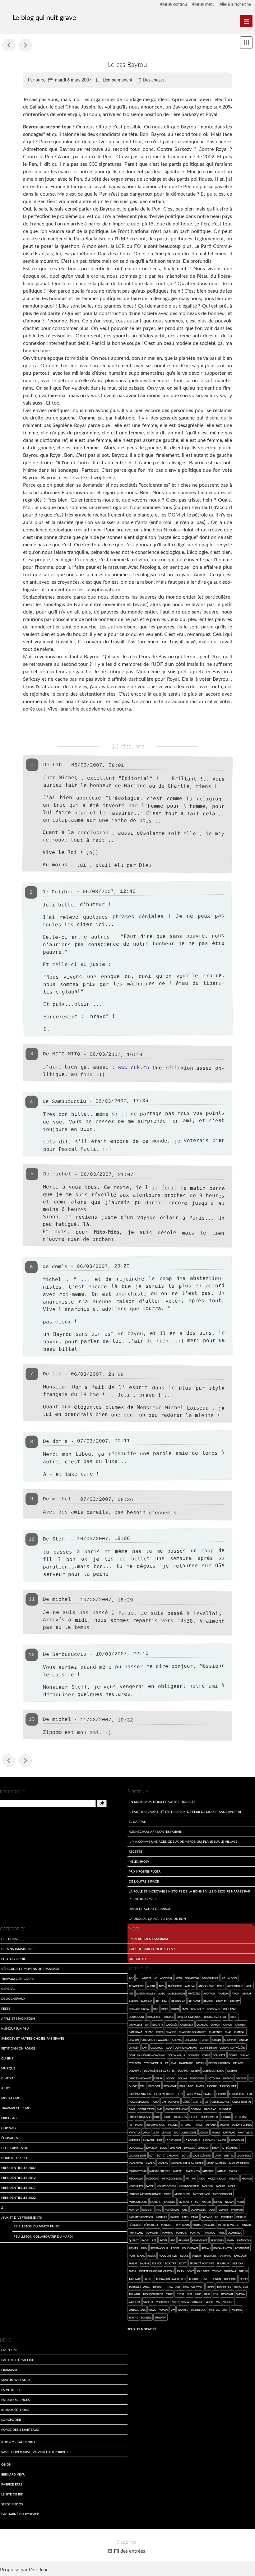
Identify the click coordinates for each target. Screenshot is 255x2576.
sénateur (223, 2263)
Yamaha (236, 2310)
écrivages (9, 2138)
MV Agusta (185, 2202)
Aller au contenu (173, 4)
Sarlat (133, 2263)
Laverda (152, 2148)
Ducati (133, 2086)
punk (221, 2233)
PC (216, 2217)
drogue (241, 2078)
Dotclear (38, 2570)
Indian (139, 2125)
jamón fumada (242, 2125)
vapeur (148, 2302)
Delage (238, 2063)
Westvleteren (219, 2310)
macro (150, 2163)
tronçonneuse (153, 2294)
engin (200, 2086)
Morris (221, 2186)
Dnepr (158, 2078)
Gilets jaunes (220, 2102)
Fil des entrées (130, 2551)
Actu (179, 1978)
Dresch (228, 2078)
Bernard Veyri (13, 2474)
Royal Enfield (168, 2256)
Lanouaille (136, 2148)
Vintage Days (137, 2310)
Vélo (175, 2302)
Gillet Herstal (242, 2102)
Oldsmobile (198, 2210)
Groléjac (210, 2109)
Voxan (163, 2310)
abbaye (147, 1978)
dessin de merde (213, 2071)
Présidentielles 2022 (19, 2198)
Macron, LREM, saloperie (188, 2163)
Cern (159, 2032)
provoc (210, 2233)
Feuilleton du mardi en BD (37, 2226)
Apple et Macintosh (18, 2018)
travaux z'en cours (18, 1979)
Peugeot (167, 2225)
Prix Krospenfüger (145, 1871)
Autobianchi (176, 1993)
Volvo (152, 2310)
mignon (247, 2178)
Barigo (133, 2001)
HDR (157, 2117)
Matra (233, 2171)
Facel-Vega (193, 2094)
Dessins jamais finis (18, 1949)
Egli (182, 2086)
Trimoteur (241, 2287)
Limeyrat (176, 2148)
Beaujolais (178, 2001)
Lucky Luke (244, 2155)
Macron (163, 2163)
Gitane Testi (146, 2109)
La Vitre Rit (11, 2390)
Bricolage (10, 2118)
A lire (6, 2088)
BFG (156, 2009)
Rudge (184, 2256)
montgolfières (189, 2186)
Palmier (223, 2210)
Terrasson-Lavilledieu (171, 2279)
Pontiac (168, 2233)
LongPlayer (11, 2420)
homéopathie (210, 2117)
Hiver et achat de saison (150, 1909)
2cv (131, 1978)
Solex (180, 2271)
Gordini (196, 2109)
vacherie (135, 2302)
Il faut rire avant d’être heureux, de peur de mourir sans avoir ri (185, 1812)
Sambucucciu (69, 1102)
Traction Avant (193, 2287)
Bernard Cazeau (140, 2009)
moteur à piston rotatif (145, 2194)
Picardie (210, 2225)
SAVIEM (144, 2263)
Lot (152, 2155)
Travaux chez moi (16, 2108)
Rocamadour (159, 2248)
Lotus (186, 2155)
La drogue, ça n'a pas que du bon (157, 1919)
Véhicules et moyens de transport (31, 1969)
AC (156, 1978)
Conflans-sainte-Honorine (147, 2055)
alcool (233, 1978)
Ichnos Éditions (15, 2410)
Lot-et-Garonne (168, 2155)
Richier (133, 2248)
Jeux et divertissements (21, 2217)
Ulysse (180, 2294)
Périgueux (151, 2225)
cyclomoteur (153, 2063)
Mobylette (136, 2186)
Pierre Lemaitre (228, 2225)
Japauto (134, 2132)
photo (197, 2225)
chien (206, 2040)
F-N (180, 2094)
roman (206, 2248)
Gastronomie (171, 2102)
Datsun (201, 2063)
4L (138, 1978)
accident (166, 1978)
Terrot (194, 2279)
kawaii (216, 2132)
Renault (184, 2240)
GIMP (132, 2109)
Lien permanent (118, 80)
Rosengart (242, 2248)
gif (207, 2102)
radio (145, 2240)
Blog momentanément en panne (25, 45)
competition (208, 2048)
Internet (187, 2125)
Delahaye (135, 2071)
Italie (199, 2125)
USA (216, 2294)
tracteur (173, 2287)
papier (175, 2217)
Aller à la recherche (235, 4)
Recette (135, 1851)
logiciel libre (138, 2155)
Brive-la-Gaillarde (189, 2017)
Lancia (222, 2140)
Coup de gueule (15, 2158)
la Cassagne (173, 2140)
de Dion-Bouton (219, 2063)
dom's (60, 1267)
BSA (147, 2025)
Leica (163, 2148)
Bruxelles (135, 2025)
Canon (228, 2025)
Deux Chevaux (13, 1999)
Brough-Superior (216, 2017)
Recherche (12, 1792)
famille (208, 2094)
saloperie (210, 2256)
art (131, 1993)
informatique (156, 2125)
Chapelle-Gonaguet (192, 2032)
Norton (134, 2210)
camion (215, 2025)
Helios (167, 2117)
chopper (230, 2040)
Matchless (193, 2171)
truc (169, 2294)
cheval (177, 2040)
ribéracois (244, 2240)
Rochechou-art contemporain (156, 1832)
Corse (206, 2055)
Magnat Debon (239, 2163)
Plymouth (153, 2233)
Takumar (135, 2279)
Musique (8, 2068)
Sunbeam (230, 2271)
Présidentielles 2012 (19, 2178)
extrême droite (165, 2094)
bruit (234, 2017)
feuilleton (237, 2094)
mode (150, 2186)
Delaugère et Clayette (159, 2071)
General (8, 1989)
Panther (162, 2217)
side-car (238, 2263)
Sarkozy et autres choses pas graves (33, 2038)
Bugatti (158, 2025)
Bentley (222, 2001)
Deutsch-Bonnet (140, 2078)
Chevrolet (192, 2040)
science (157, 2263)
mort (232, 2186)
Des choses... (155, 80)
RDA (173, 2240)
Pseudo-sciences (15, 2400)
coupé (233, 2055)
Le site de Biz (12, 2494)
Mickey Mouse (217, 2178)
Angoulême (206, 1986)
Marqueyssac (138, 2171)
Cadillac (202, 2025)
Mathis (222, 2171)
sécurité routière (202, 2263)
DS (251, 2078)
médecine (153, 2178)
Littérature (230, 2148)
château (240, 2032)
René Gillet (200, 2240)
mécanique (136, 2178)
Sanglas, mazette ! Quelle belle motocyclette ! (9, 45)
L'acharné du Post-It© (20, 2514)
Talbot (148, 2279)
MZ (197, 2202)
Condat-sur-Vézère (232, 2048)
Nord (240, 2202)
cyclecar (135, 2063)
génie (186, 2102)
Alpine (151, 1986)
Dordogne (197, 2078)
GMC (160, 2109)
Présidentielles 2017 (19, 2188)
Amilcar (190, 1986)
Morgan (208, 2186)
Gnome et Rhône (177, 2109)
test (204, 2279)
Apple (220, 1986)
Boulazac (230, 2009)
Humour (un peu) (15, 2028)
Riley (144, 2248)
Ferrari (221, 2094)
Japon (146, 2132)
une (190, 2294)
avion (235, 1993)
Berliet (235, 2001)
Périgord (135, 2225)
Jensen (167, 2132)
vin (218, 2302)
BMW (185, 2009)
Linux (216, 2148)
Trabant (158, 2287)
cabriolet (187, 2025)
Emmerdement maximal (149, 1939)
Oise (185, 2210)
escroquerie (228, 2086)
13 (32, 1719)
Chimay (217, 2040)
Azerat (247, 1993)
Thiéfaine (230, 2279)
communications (186, 2048)
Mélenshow (139, 1861)
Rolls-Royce (190, 2248)
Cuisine (7, 2058)
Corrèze (193, 2055)
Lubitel (229, 2155)
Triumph (134, 2294)
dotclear (214, 2078)
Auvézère (194, 1993)
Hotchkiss (240, 2117)
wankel (183, 2310)
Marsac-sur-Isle (160, 2171)
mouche (156, 2202)
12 (31, 1655)
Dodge (170, 2078)
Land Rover (237, 2140)
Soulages (203, 2271)
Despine (183, 2071)
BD (157, 2001)
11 (32, 1599)
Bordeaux (213, 2009)
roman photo (223, 2248)
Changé (171, 2032)
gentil (197, 2102)
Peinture (227, 2217)
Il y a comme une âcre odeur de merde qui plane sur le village (183, 1842)
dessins (232, 2071)
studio (217, 2271)
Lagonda (209, 2140)
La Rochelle (192, 2140)
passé (195, 2217)
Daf (174, 2063)
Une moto (137, 1959)
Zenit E (133, 2317)
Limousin (204, 2148)
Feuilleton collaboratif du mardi (43, 2236)
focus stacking (139, 2102)
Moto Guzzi (182, 2194)
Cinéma (7, 2078)
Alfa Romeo (137, 1986)
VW (173, 2310)
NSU (159, 2210)
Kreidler (134, 2140)
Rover (151, 2256)
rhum (230, 2240)
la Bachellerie (153, 2140)
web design (199, 2310)
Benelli (208, 2001)
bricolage (154, 2017)
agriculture (210, 1978)
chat (228, 2032)
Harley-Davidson (140, 2117)
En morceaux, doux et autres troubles (162, 1802)
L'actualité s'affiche (19, 2360)
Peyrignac (183, 2225)
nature (207, 2202)
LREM (218, 2155)
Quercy (134, 2240)
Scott (183, 2263)
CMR (145, 2048)
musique (170, 2202)
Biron (175, 2009)
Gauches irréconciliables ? (152, 1949)
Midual (234, 2178)
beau (165, 2001)
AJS (223, 1978)
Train (210, 2287)
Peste (6, 2008)
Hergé (194, 2117)
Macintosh (136, 2163)
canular (241, 2025)
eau (143, 2086)
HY (130, 2125)
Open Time (10, 2350)
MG (194, 2178)
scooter (170, 2263)
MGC (202, 2178)
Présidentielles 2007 (19, 2168)
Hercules (180, 2117)
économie (170, 2086)
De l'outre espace (144, 1881)
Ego (190, 2086)
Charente (216, 2032)
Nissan (229, 2202)
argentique (235, 1986)
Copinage (9, 2128)
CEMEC (149, 2032)
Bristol (169, 2017)
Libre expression (15, 2148)
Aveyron (209, 1993)
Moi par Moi (11, 2098)
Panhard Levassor (141, 2217)
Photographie (14, 1959)
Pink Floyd (136, 2233)
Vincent (229, 2302)
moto (168, 2194)
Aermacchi (192, 1978)
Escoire (212, 2086)
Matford (208, 2171)
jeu (176, 2132)
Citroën (134, 2048)
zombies (146, 2317)
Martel (178, 2171)
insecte (173, 2125)
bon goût (197, 2009)
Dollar (183, 2078)
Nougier (148, 2210)
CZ (167, 2063)
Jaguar (224, 2125)
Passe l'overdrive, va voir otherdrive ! (35, 2452)
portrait (196, 2233)
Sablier (196, 2256)
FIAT (250, 2094)
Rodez (175, 2248)
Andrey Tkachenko (18, 2442)
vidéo (209, 2302)
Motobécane (202, 2194)
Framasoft (11, 2370)
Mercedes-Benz (172, 2178)
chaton (134, 2040)
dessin (195, 2071)
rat (154, 2240)
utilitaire (227, 2294)
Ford (155, 2102)
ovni (212, 2210)
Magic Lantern (216, 2163)
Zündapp (160, 2317)
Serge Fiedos (12, 2504)
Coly (169, 2048)
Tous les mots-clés (142, 2329)
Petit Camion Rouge (18, 2048)
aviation (223, 1993)
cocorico (157, 2048)
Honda (226, 2117)
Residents (217, 2240)
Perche (241, 2217)
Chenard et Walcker (155, 2040)
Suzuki (243, 2271)
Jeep (156, 2132)
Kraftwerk (245, 2132)
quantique (235, 2233)
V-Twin (241, 2294)
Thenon (216, 2279)
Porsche (182, 2233)
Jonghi (204, 2132)
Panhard (237, 2210)
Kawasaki (229, 2132)
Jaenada (211, 2125)
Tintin (243, 2279)
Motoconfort (223, 2194)
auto (162, 1993)
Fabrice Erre (12, 2484)
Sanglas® (241, 2256)
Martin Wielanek (16, 2380)
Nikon (218, 2202)
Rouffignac (137, 2256)
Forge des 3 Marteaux (20, 2430)
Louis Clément (202, 2155)
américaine (175, 1986)
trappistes (224, 2287)
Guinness (225, 2109)
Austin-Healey (146, 1993)
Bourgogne (137, 2017)
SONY (190, 2271)
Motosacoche (138, 2202)
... (86, 1279)
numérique (172, 2210)
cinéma (243, 2040)
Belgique (195, 2001)
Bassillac (146, 2001)
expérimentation (140, 2094)
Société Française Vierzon (156, 2271)
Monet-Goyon (166, 2186)
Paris (185, 2217)
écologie (154, 2086)
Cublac (244, 2055)
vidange (197, 2302)
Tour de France (139, 2287)
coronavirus (176, 2055)
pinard (246, 2225)
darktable (186, 2063)
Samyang (225, 2256)
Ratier (164, 2240)
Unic (198, 2294)
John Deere (189, 2132)
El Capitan (138, 1822)
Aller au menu (203, 4)
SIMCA (132, 2271)
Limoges (189, 2148)
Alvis (162, 1986)
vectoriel (163, 2302)
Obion (6, 2464)
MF (188, 2178)
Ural (207, 2294)
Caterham (135, 2032)
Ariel (250, 1986)
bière (165, 2009)
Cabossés (172, 2025)
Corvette (219, 2055)
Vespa (185, 2302)
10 (31, 1540)
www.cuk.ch (134, 1067)
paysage (207, 2217)
